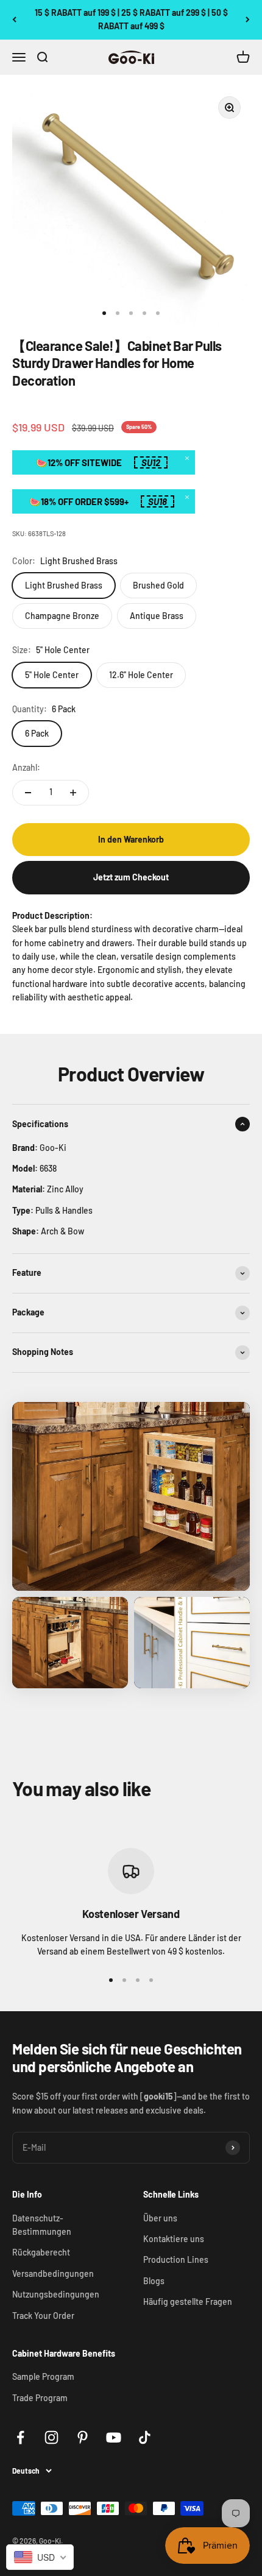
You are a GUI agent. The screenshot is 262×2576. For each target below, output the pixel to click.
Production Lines (176, 2259)
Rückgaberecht (41, 2252)
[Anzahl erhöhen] (73, 793)
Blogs (154, 2281)
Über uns (160, 2218)
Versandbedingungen (53, 2273)
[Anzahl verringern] (28, 793)
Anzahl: (26, 767)
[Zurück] (14, 20)
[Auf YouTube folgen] (114, 2437)
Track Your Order (43, 2316)
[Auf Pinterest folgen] (83, 2437)
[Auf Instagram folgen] (51, 2437)
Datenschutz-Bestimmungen (42, 2225)
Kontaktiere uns (174, 2239)
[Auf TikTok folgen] (145, 2437)
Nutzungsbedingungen (56, 2294)
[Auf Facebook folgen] (20, 2437)
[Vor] (248, 20)
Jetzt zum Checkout (131, 877)
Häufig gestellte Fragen (188, 2302)
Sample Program (43, 2376)
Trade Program (40, 2398)
